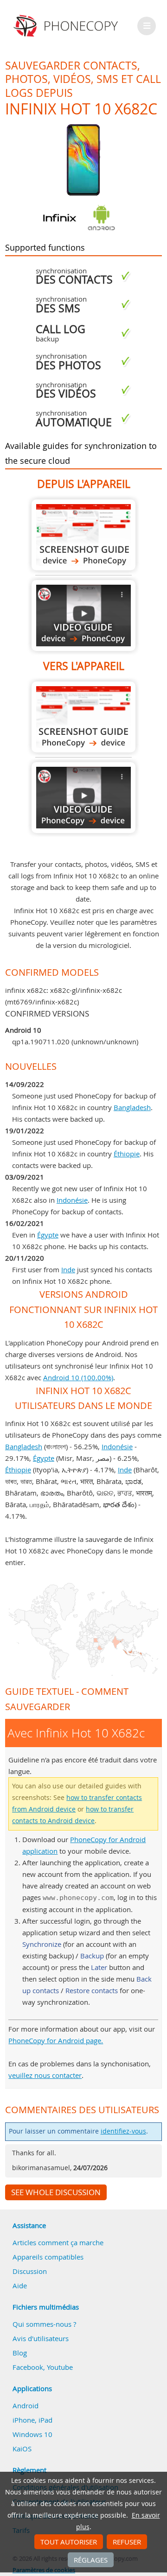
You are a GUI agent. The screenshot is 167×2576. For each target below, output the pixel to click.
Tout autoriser (69, 2542)
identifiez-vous (123, 2131)
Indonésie (72, 1200)
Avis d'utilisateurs (41, 2338)
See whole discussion (56, 2192)
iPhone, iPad (32, 2420)
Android (26, 2406)
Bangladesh (132, 1107)
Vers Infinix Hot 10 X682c (83, 717)
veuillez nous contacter (45, 2075)
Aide (20, 2286)
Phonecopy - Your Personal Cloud (67, 26)
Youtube (60, 2367)
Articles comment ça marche (58, 2242)
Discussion (30, 2271)
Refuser (127, 2542)
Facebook (28, 2367)
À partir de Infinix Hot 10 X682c (83, 535)
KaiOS (22, 2449)
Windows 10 (32, 2434)
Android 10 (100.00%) (78, 1377)
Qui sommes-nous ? (44, 2324)
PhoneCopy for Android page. (56, 2040)
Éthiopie (127, 1154)
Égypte (48, 1235)
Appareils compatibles (48, 2257)
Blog (20, 2353)
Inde (68, 1269)
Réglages (91, 2560)
